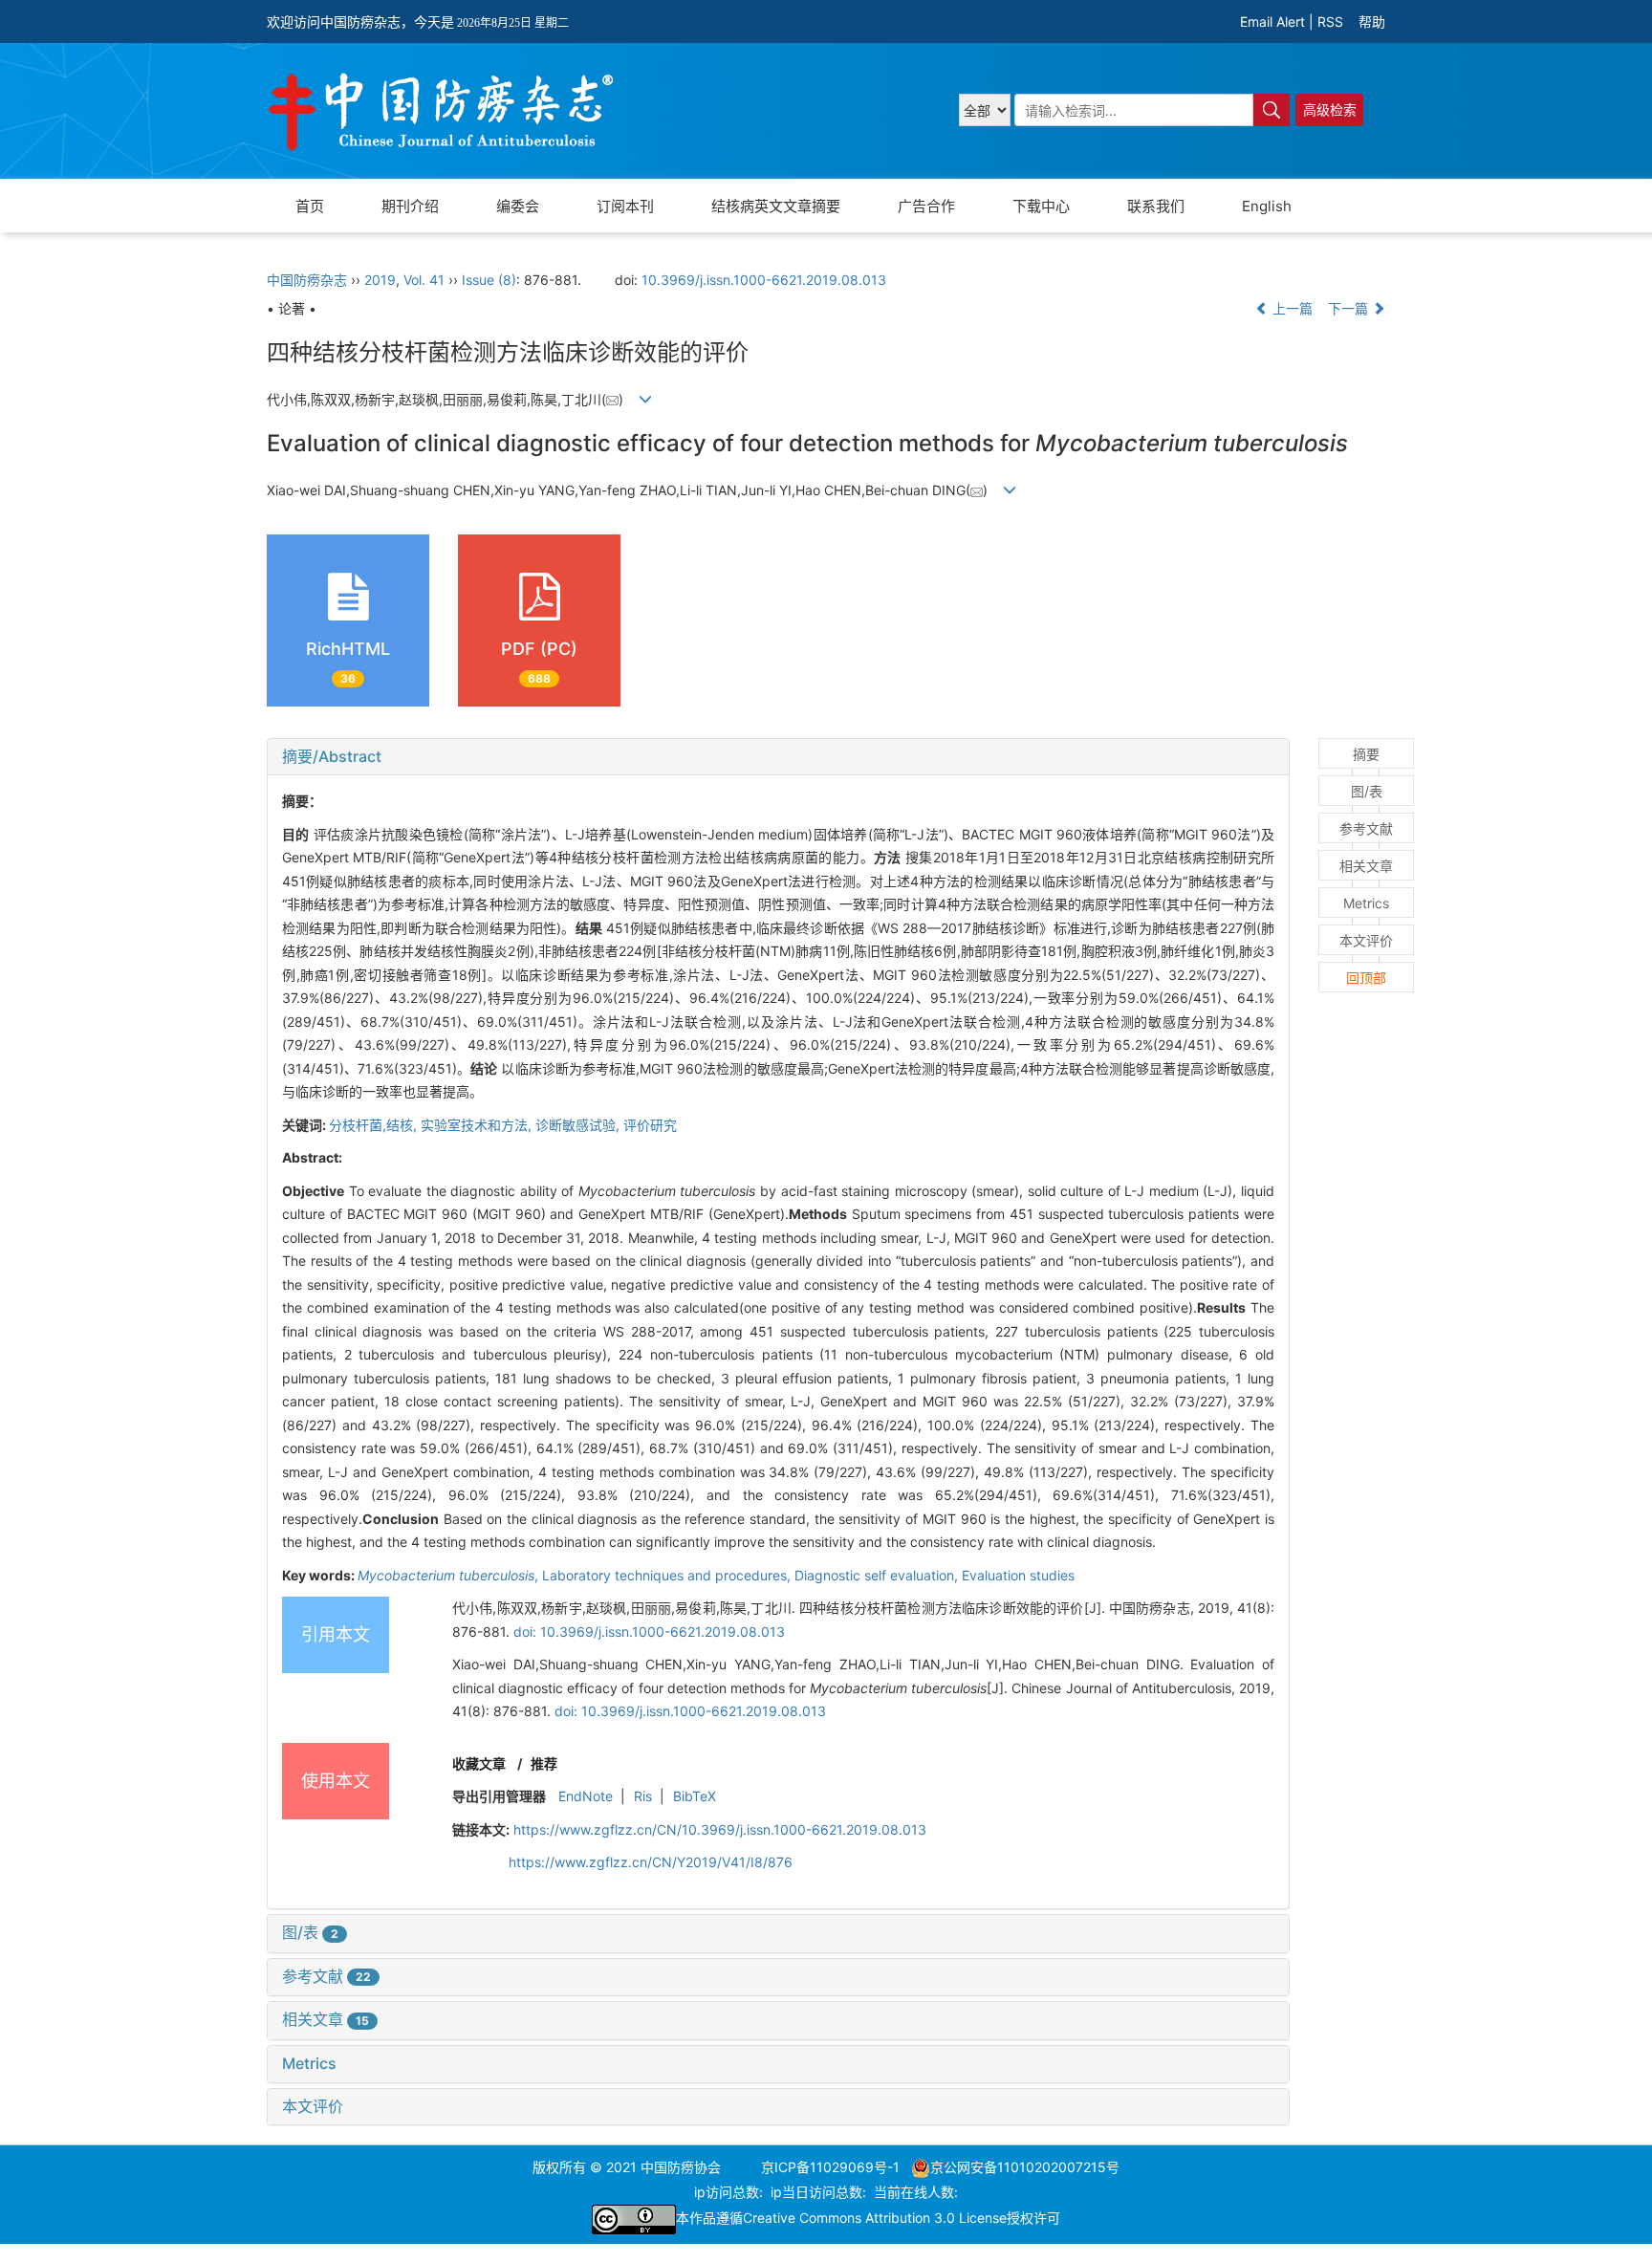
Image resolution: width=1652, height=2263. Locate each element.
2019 (380, 280)
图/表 (310, 1932)
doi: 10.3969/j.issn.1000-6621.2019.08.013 (649, 1632)
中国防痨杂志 (307, 280)
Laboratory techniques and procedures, (668, 1575)
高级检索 (1330, 109)
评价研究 (650, 1125)
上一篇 (1291, 308)
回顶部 (1366, 978)
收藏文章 (479, 1763)
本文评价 (313, 2106)
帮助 (1372, 22)
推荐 (544, 1763)
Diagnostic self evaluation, (878, 1575)
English (1267, 206)
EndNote (586, 1796)
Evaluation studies (1018, 1575)
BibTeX (695, 1796)
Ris (643, 1796)
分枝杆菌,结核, (375, 1125)
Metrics (309, 2063)
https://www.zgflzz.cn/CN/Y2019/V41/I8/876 (651, 1862)
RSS (1330, 22)
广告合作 (926, 206)
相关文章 (326, 2019)
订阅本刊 (625, 206)
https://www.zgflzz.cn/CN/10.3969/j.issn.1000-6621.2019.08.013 (720, 1829)
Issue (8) (489, 280)
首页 (310, 206)
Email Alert (1272, 22)
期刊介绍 (410, 206)
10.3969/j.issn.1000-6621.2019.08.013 (764, 280)
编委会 (518, 206)
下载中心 (1041, 206)
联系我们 (1156, 206)
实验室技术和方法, (478, 1125)
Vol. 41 (424, 280)
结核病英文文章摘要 (776, 206)
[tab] (778, 757)
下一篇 (1350, 308)
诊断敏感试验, (579, 1125)
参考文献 (326, 1976)
